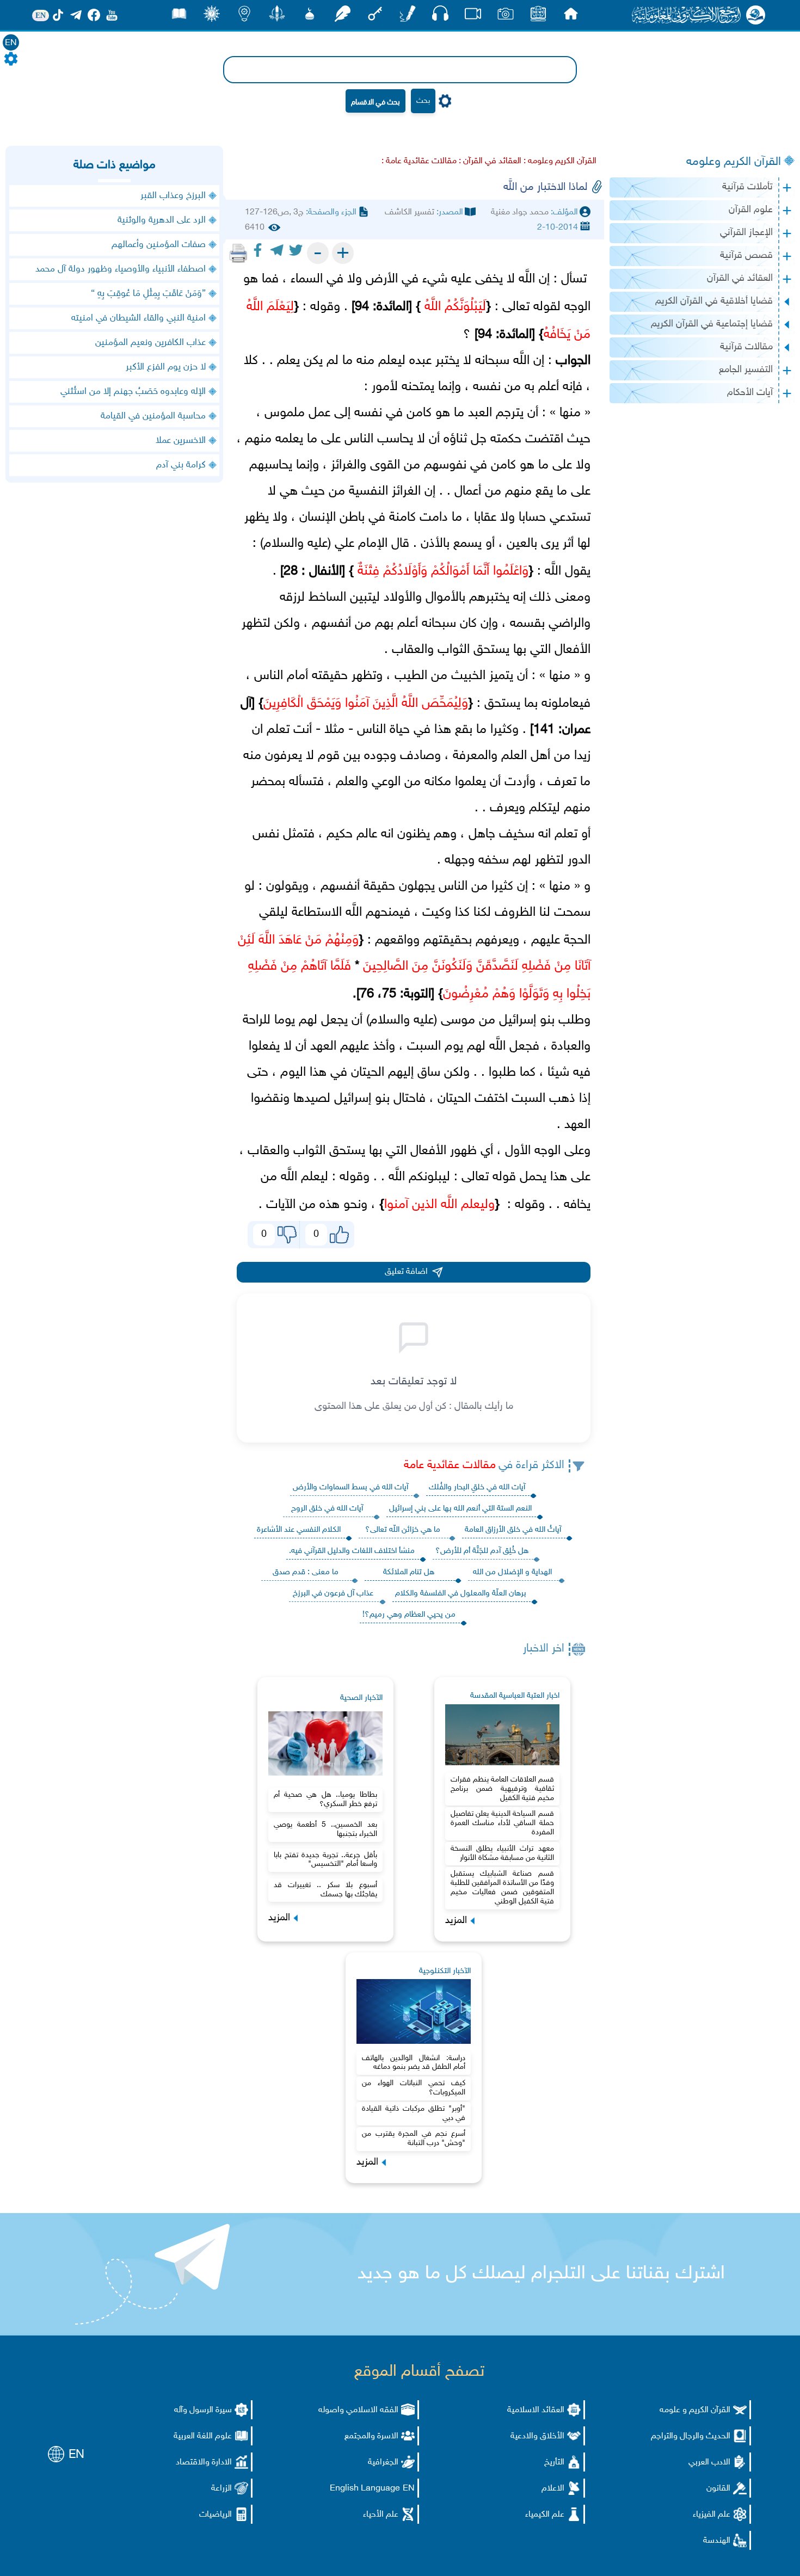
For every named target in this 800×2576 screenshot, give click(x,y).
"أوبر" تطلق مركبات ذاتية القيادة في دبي (414, 2113)
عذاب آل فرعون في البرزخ (333, 1594)
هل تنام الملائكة (409, 1572)
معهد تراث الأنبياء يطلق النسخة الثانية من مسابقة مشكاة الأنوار (502, 1853)
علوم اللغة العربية (203, 2436)
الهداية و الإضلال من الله (512, 1572)
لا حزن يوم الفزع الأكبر (166, 367)
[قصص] (179, 17)
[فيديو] (473, 17)
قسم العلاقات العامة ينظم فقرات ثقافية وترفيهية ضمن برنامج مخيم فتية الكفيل (502, 1789)
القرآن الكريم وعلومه (734, 162)
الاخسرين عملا (181, 441)
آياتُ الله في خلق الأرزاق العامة (513, 1530)
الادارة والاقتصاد (204, 2463)
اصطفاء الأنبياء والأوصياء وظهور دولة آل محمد (121, 269)
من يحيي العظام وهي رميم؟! (409, 1615)
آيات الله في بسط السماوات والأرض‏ (350, 1487)
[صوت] (440, 16)
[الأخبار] (538, 17)
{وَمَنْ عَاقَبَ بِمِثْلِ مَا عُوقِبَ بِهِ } (148, 294)
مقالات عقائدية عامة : (419, 161)
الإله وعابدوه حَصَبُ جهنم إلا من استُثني (133, 392)
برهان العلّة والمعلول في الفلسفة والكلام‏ (461, 1594)
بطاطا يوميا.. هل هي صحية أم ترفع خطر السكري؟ (325, 1799)
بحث (423, 101)
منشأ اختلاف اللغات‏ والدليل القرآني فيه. (352, 1551)
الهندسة (717, 2541)
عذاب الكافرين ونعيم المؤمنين (150, 343)
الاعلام (553, 2489)
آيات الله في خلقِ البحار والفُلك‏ (477, 1487)
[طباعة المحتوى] (238, 253)
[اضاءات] (244, 17)
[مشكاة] (310, 17)
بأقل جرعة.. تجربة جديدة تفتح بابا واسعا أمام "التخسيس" (325, 1860)
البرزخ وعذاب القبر (173, 196)
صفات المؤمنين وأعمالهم (159, 245)
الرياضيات (216, 2515)
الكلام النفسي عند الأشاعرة (299, 1530)
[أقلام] (408, 17)
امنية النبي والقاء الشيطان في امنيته (139, 318)
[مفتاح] (375, 17)
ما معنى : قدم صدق (306, 1572)
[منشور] (277, 17)
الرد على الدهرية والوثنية (162, 220)
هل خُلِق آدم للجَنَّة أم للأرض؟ (482, 1551)
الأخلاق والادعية (537, 2436)
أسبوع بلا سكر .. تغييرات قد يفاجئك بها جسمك (325, 1890)
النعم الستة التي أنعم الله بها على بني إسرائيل (460, 1509)
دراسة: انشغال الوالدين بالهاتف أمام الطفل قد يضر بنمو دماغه (414, 2063)
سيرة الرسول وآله (203, 2410)
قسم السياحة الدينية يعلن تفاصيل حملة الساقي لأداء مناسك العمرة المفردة (502, 1823)
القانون (718, 2489)
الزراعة (221, 2489)
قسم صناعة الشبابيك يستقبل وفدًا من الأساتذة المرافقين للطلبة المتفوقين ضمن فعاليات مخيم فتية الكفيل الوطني (502, 1887)
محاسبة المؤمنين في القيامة (153, 416)
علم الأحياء (381, 2515)
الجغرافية (383, 2463)
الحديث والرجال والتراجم (691, 2436)
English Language (365, 2489)
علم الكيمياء (545, 2515)
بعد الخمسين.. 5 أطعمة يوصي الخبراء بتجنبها (325, 1829)
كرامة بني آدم (181, 465)
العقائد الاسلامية (536, 2410)
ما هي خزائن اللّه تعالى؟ (403, 1530)
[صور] (506, 17)
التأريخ (554, 2463)
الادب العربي (709, 2463)
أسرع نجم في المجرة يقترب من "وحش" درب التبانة (414, 2139)
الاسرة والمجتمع (371, 2436)
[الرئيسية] (571, 17)
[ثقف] (212, 17)
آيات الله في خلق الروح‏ (327, 1509)
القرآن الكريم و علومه (695, 2410)
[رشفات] (342, 17)
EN (11, 43)
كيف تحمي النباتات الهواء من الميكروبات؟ (414, 2088)
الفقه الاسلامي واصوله (358, 2410)
